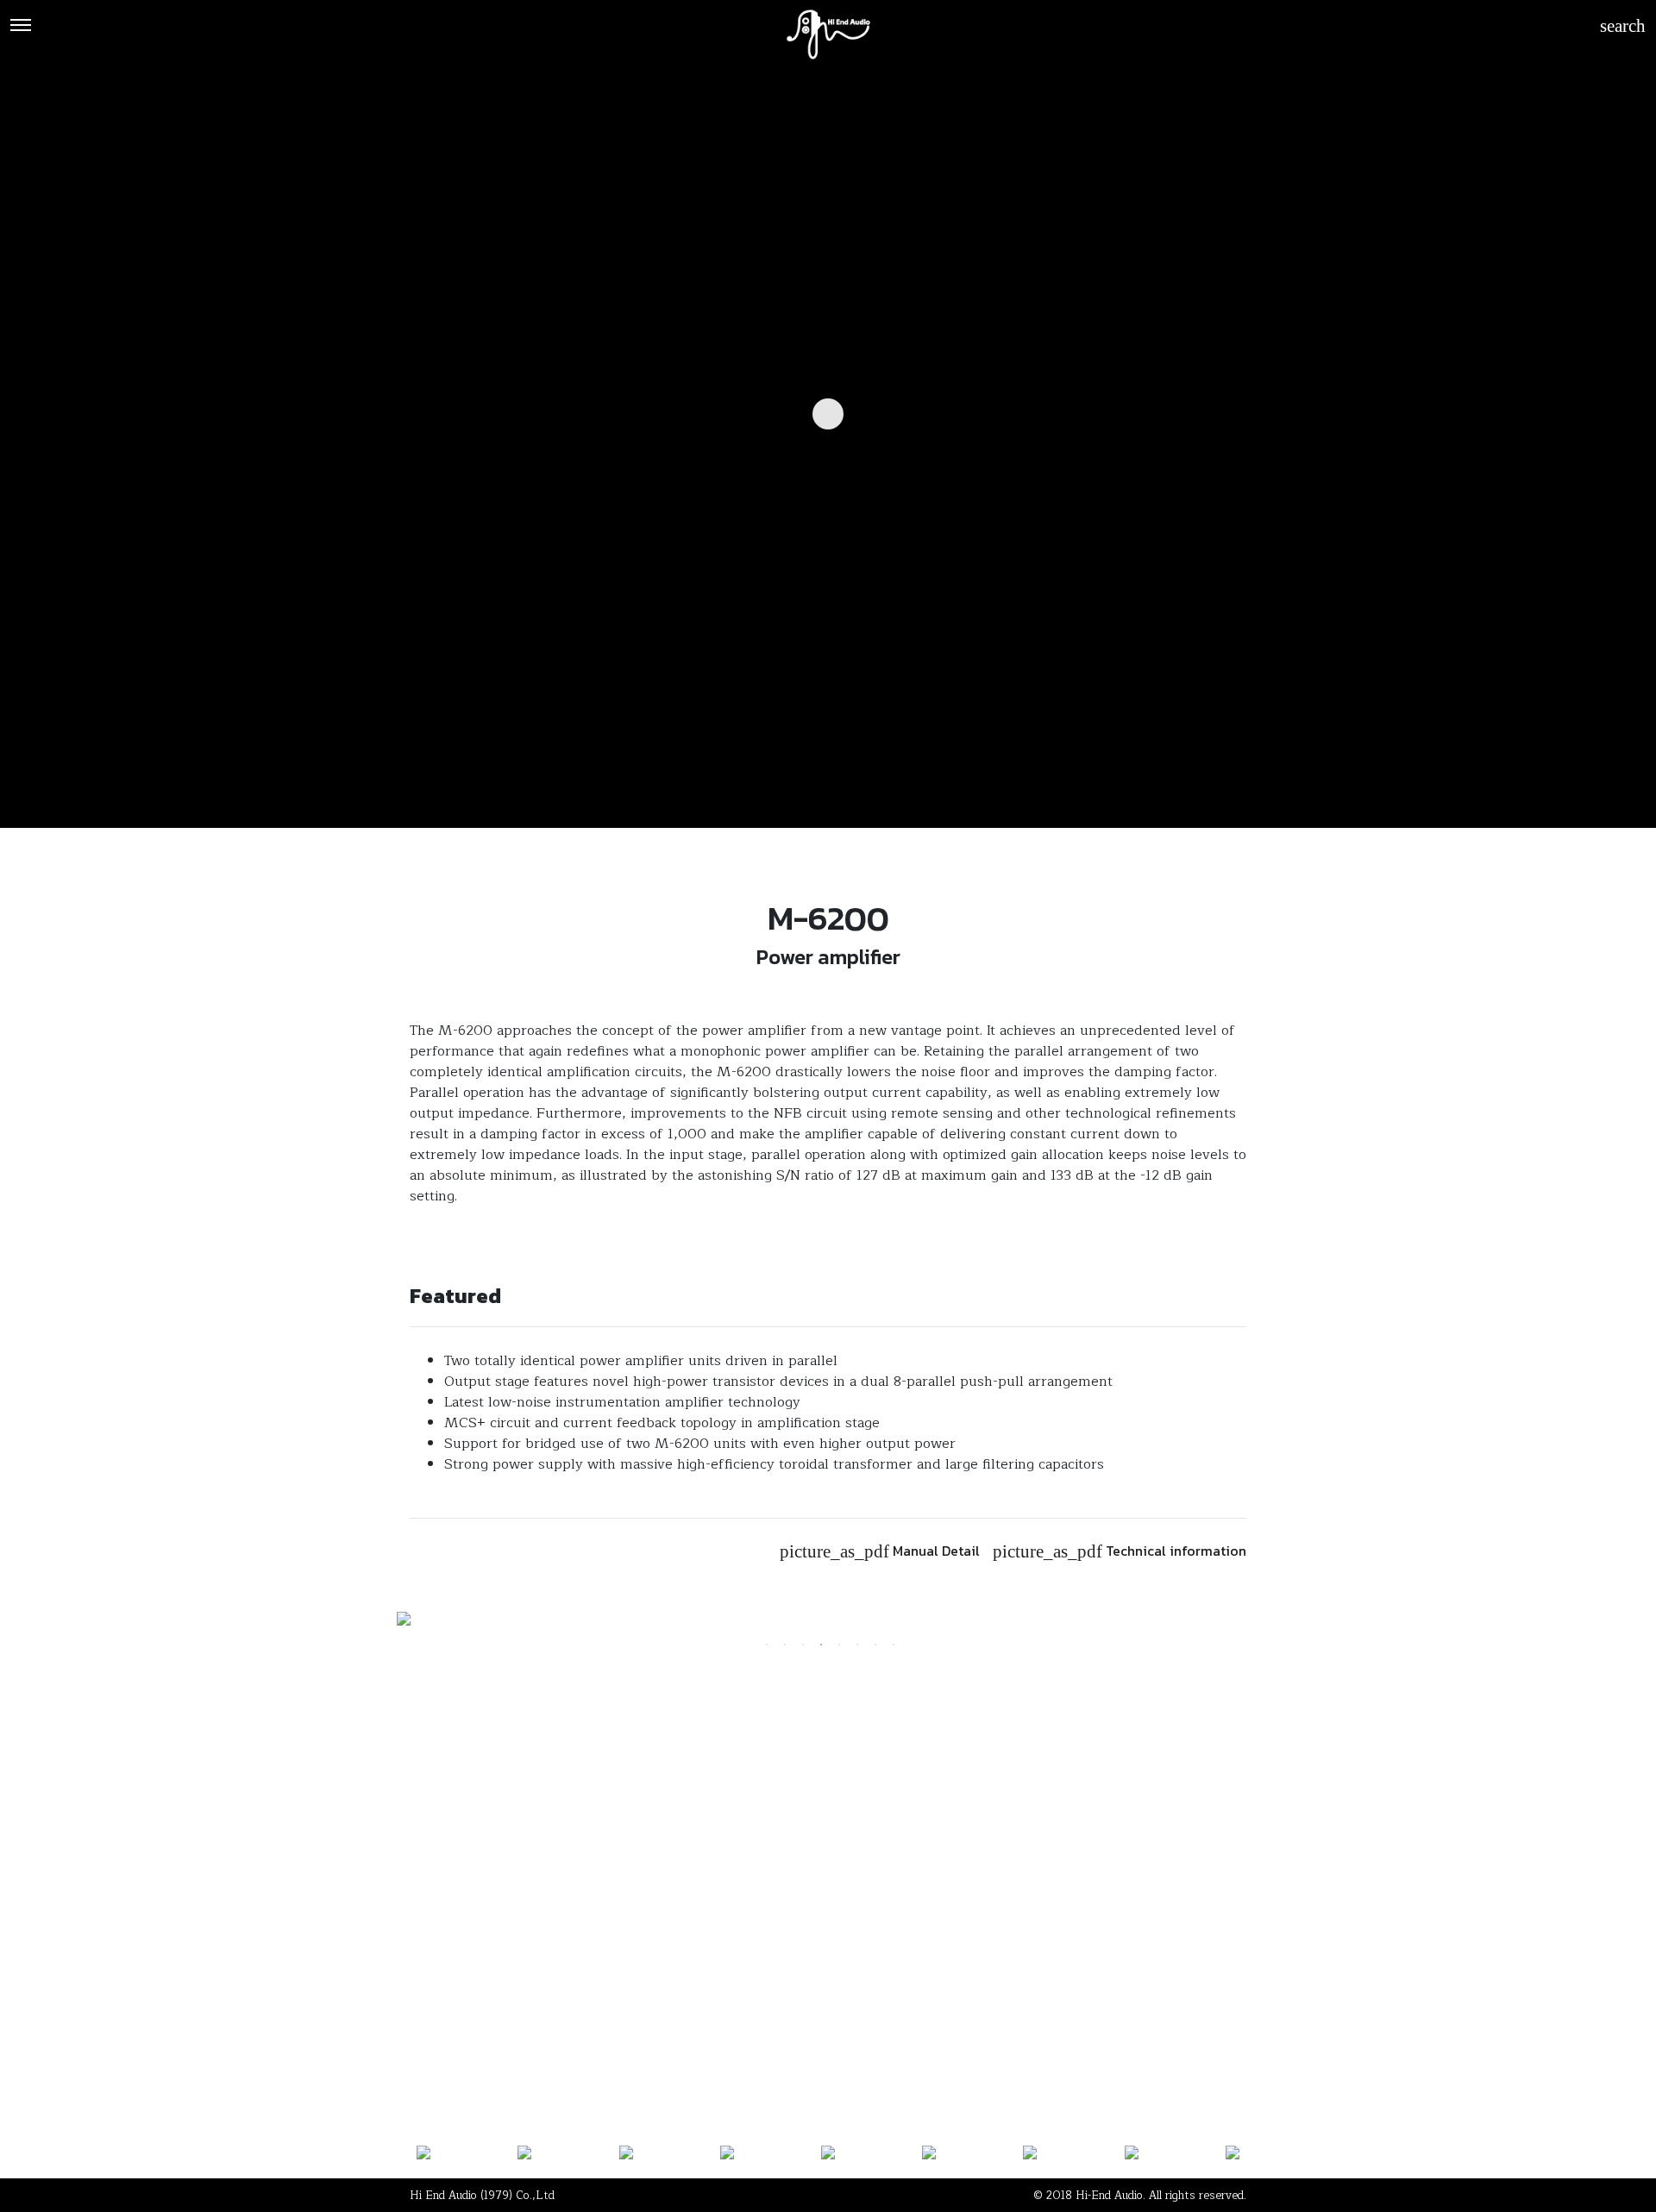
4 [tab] (821, 1645)
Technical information (1120, 1551)
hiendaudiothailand (826, 1938)
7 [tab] (875, 1645)
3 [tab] (803, 1645)
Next (1272, 1621)
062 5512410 (677, 1938)
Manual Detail (880, 1551)
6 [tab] (857, 1645)
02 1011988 (561, 1938)
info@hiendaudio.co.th (1001, 1938)
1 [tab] (767, 1645)
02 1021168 (449, 1938)
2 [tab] (785, 1645)
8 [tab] (894, 1645)
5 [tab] (839, 1645)
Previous (384, 1621)
